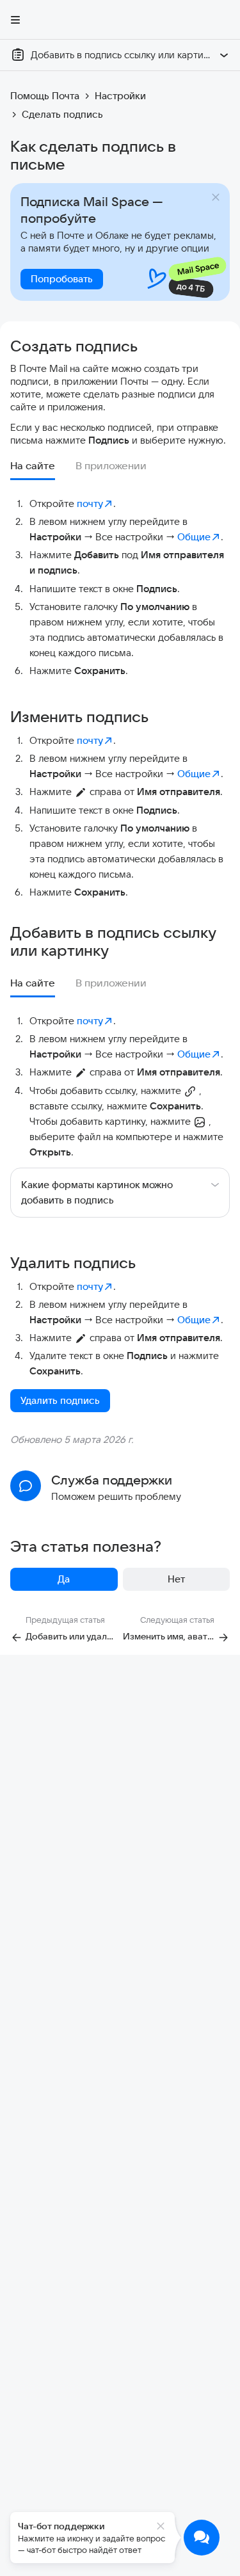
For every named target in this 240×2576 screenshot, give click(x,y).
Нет (176, 1579)
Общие (194, 537)
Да (64, 1579)
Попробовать (62, 279)
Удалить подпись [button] (60, 1400)
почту (90, 503)
